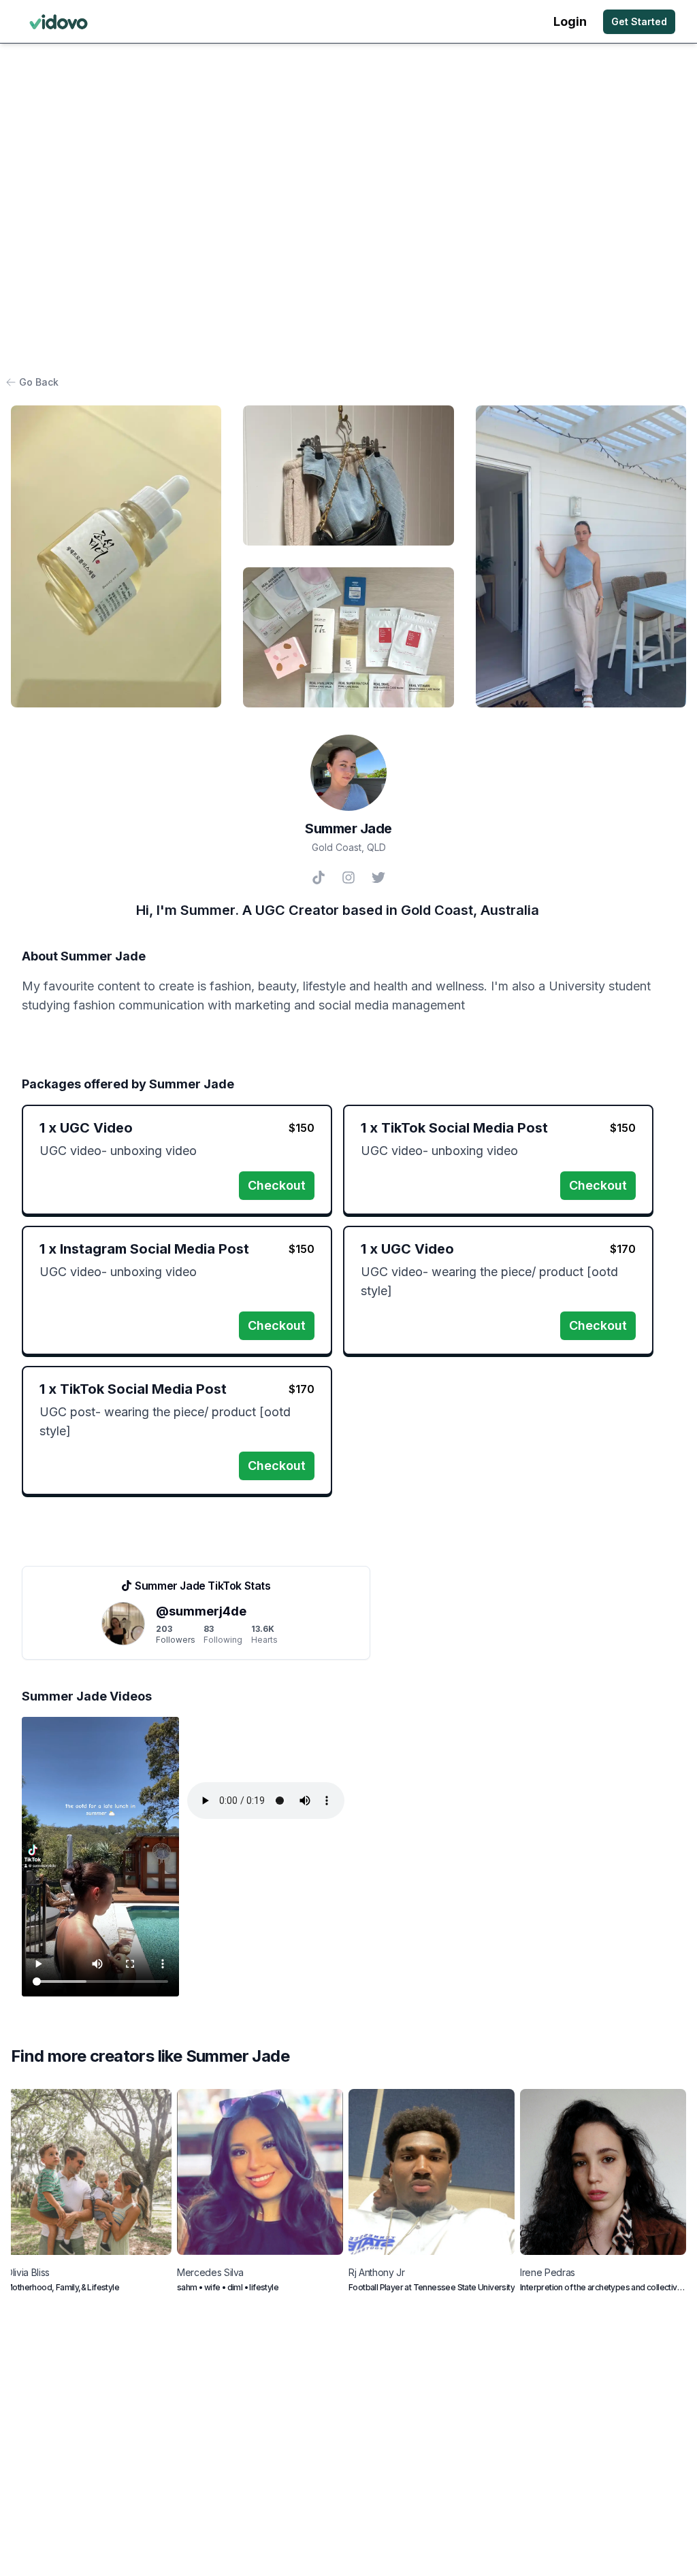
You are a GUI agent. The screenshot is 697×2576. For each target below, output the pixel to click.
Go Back (39, 382)
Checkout (277, 1185)
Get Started (639, 21)
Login (570, 21)
